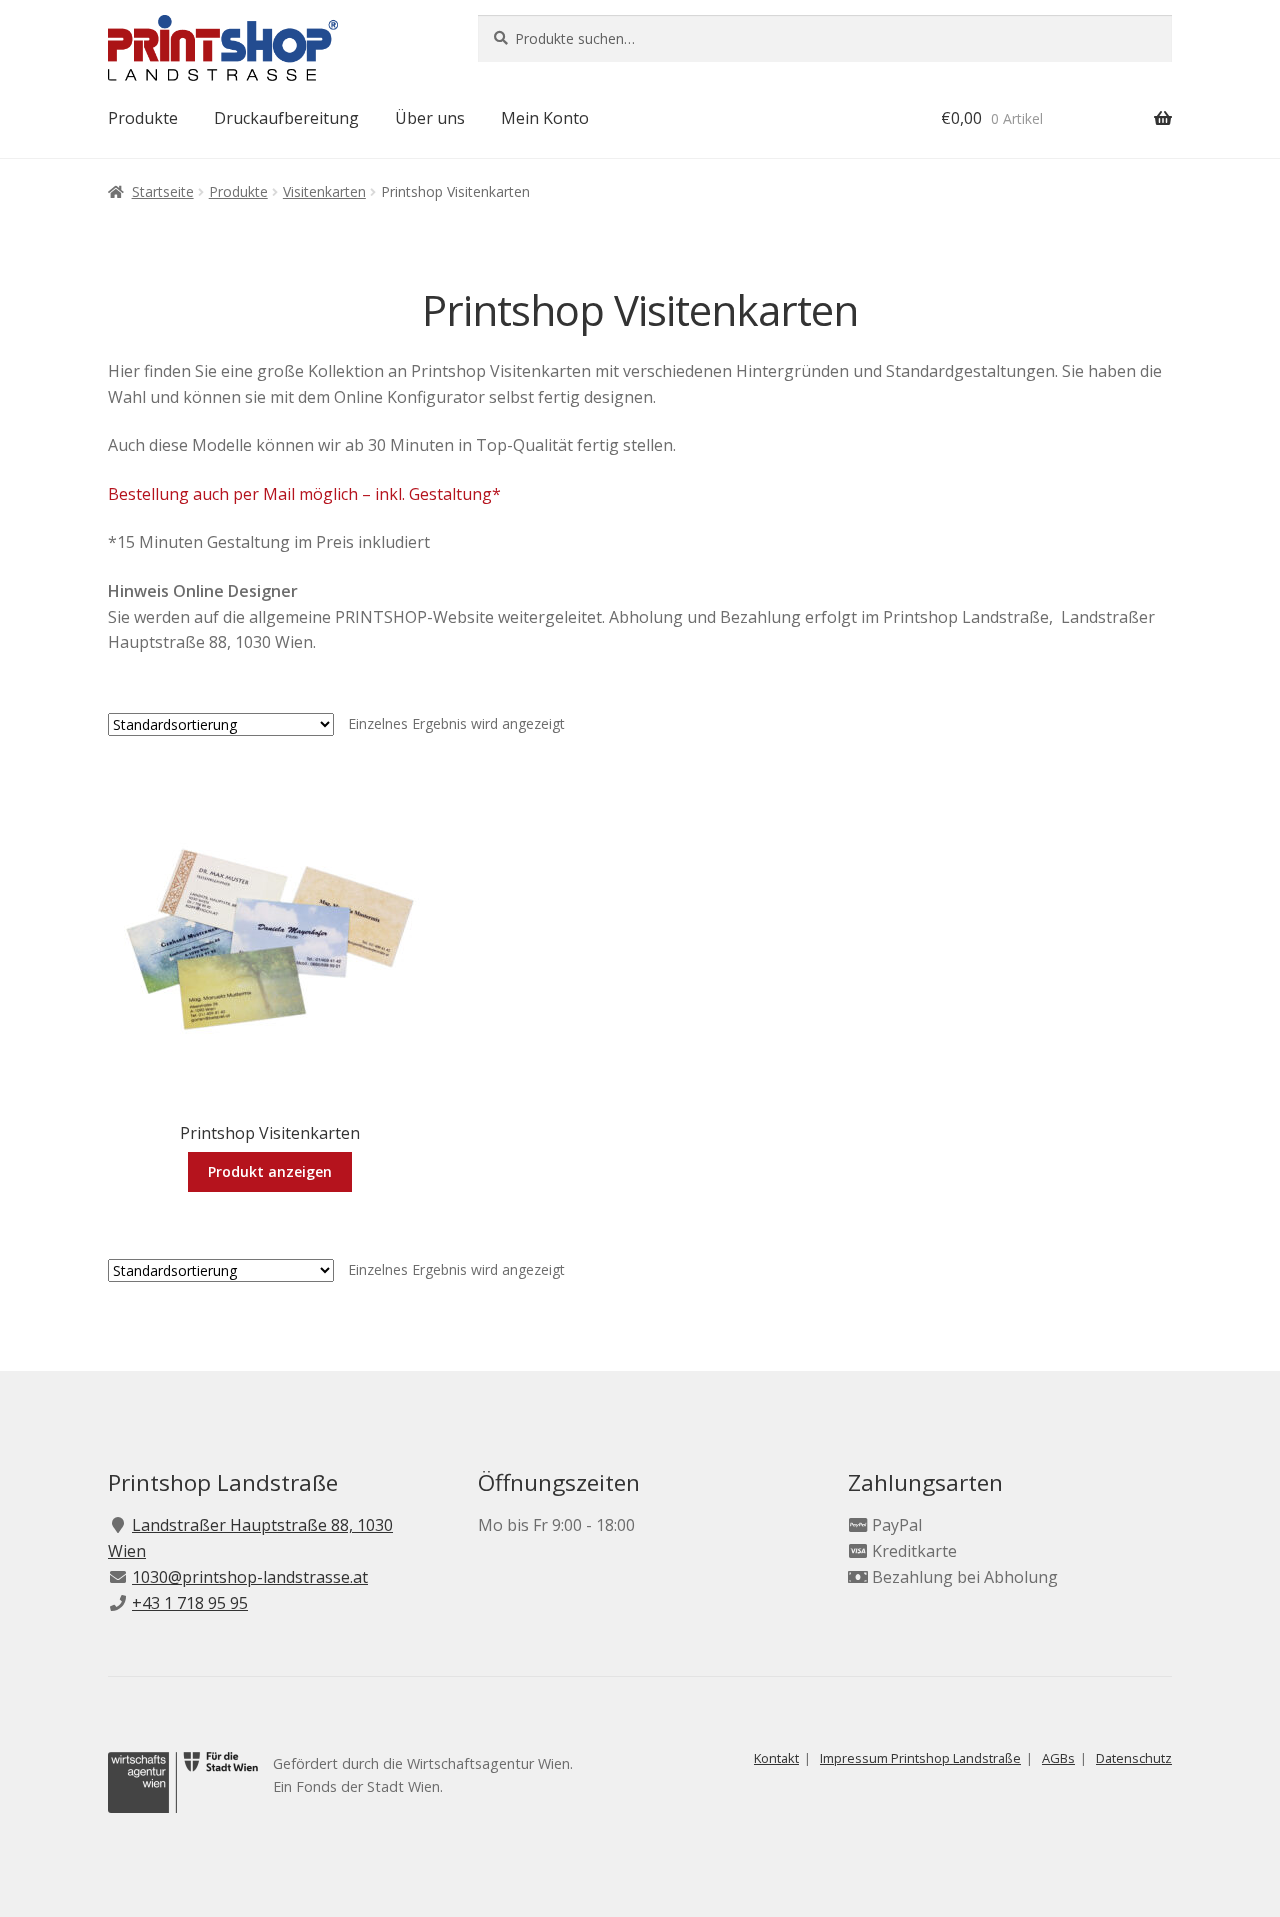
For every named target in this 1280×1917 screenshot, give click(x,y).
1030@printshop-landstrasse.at (250, 1577)
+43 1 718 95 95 (190, 1603)
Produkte (143, 118)
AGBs (1058, 1758)
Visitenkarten (324, 191)
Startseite (163, 191)
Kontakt (776, 1758)
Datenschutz (1134, 1758)
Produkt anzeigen (270, 1171)
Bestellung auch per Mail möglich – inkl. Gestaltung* (304, 494)
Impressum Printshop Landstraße (920, 1758)
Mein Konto (545, 118)
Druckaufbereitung (286, 118)
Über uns (430, 118)
